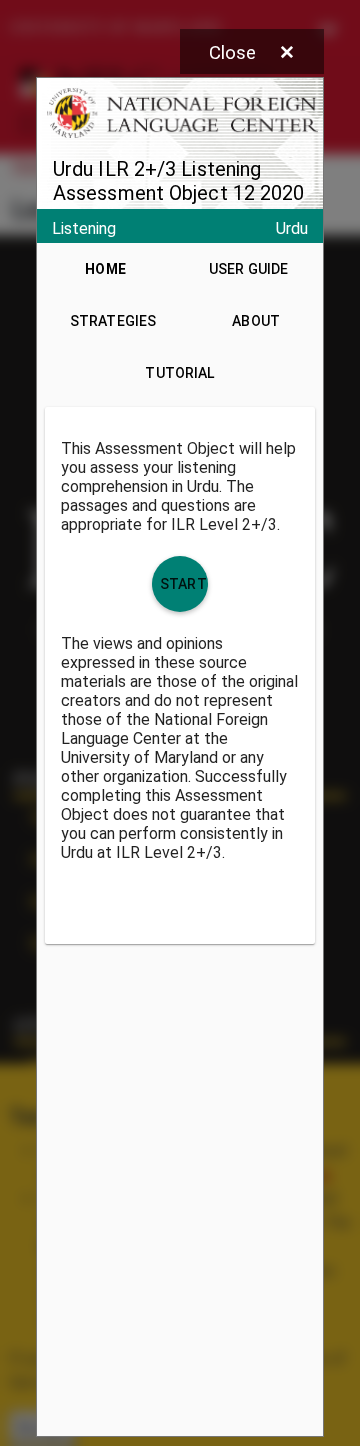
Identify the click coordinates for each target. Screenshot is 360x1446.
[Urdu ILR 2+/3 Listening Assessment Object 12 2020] (180, 757)
